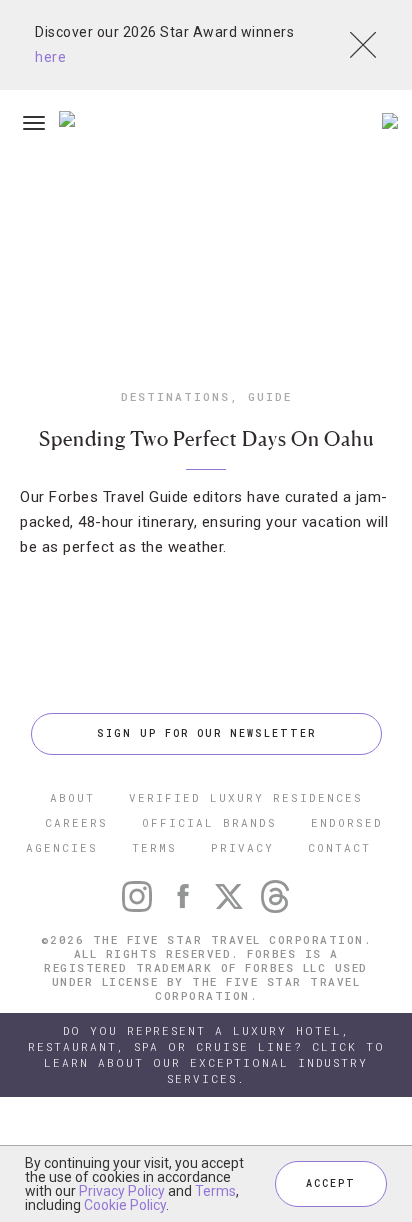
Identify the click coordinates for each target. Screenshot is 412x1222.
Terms (215, 1191)
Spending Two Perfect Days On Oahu (206, 439)
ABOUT (72, 797)
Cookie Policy (125, 1205)
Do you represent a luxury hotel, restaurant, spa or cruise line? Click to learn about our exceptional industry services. (206, 1054)
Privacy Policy (122, 1191)
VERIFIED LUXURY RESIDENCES (246, 797)
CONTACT (339, 847)
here (50, 57)
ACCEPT (331, 1183)
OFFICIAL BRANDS (209, 822)
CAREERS (76, 822)
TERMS (154, 847)
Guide (270, 396)
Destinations (175, 396)
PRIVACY (242, 847)
